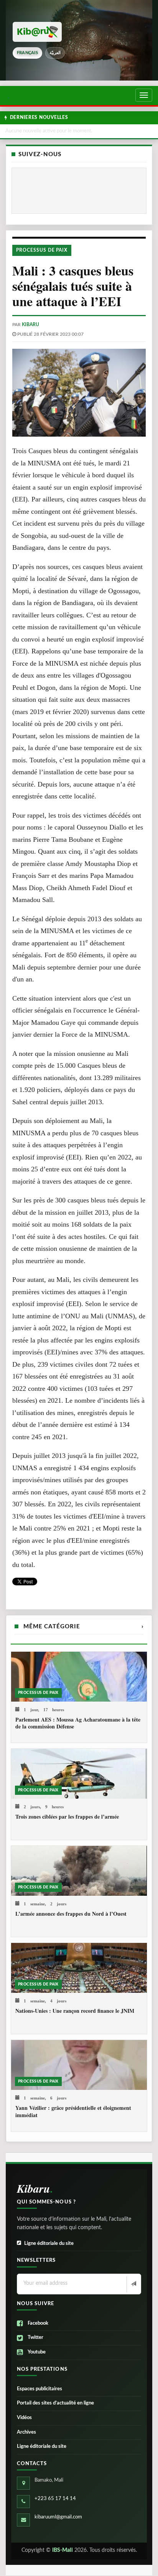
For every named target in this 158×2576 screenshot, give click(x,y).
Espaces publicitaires (39, 2389)
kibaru (30, 325)
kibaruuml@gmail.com (58, 2517)
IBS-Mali (63, 2550)
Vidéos (24, 2418)
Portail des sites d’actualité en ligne (55, 2403)
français (27, 53)
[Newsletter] (133, 2284)
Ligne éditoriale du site (49, 2244)
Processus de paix (42, 250)
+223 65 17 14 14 (55, 2499)
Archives (26, 2432)
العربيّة (55, 53)
